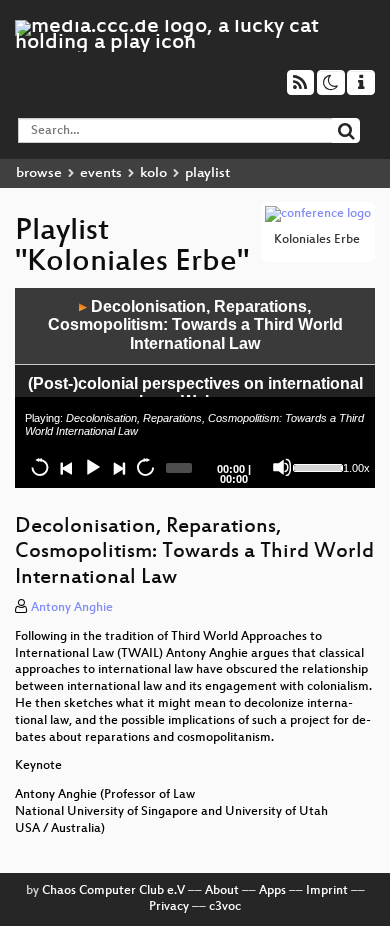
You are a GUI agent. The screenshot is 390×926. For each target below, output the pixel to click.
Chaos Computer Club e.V (113, 891)
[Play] (92, 467)
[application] (195, 388)
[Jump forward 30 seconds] (145, 467)
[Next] (118, 467)
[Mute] (282, 467)
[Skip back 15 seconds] (40, 467)
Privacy (169, 907)
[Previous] (66, 467)
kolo (153, 173)
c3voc (225, 907)
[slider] (316, 466)
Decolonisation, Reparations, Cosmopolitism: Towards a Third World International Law (195, 325)
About (222, 891)
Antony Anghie (72, 608)
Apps (272, 891)
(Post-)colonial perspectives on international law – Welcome (195, 393)
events (101, 173)
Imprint (327, 891)
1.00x (356, 468)
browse (39, 173)
